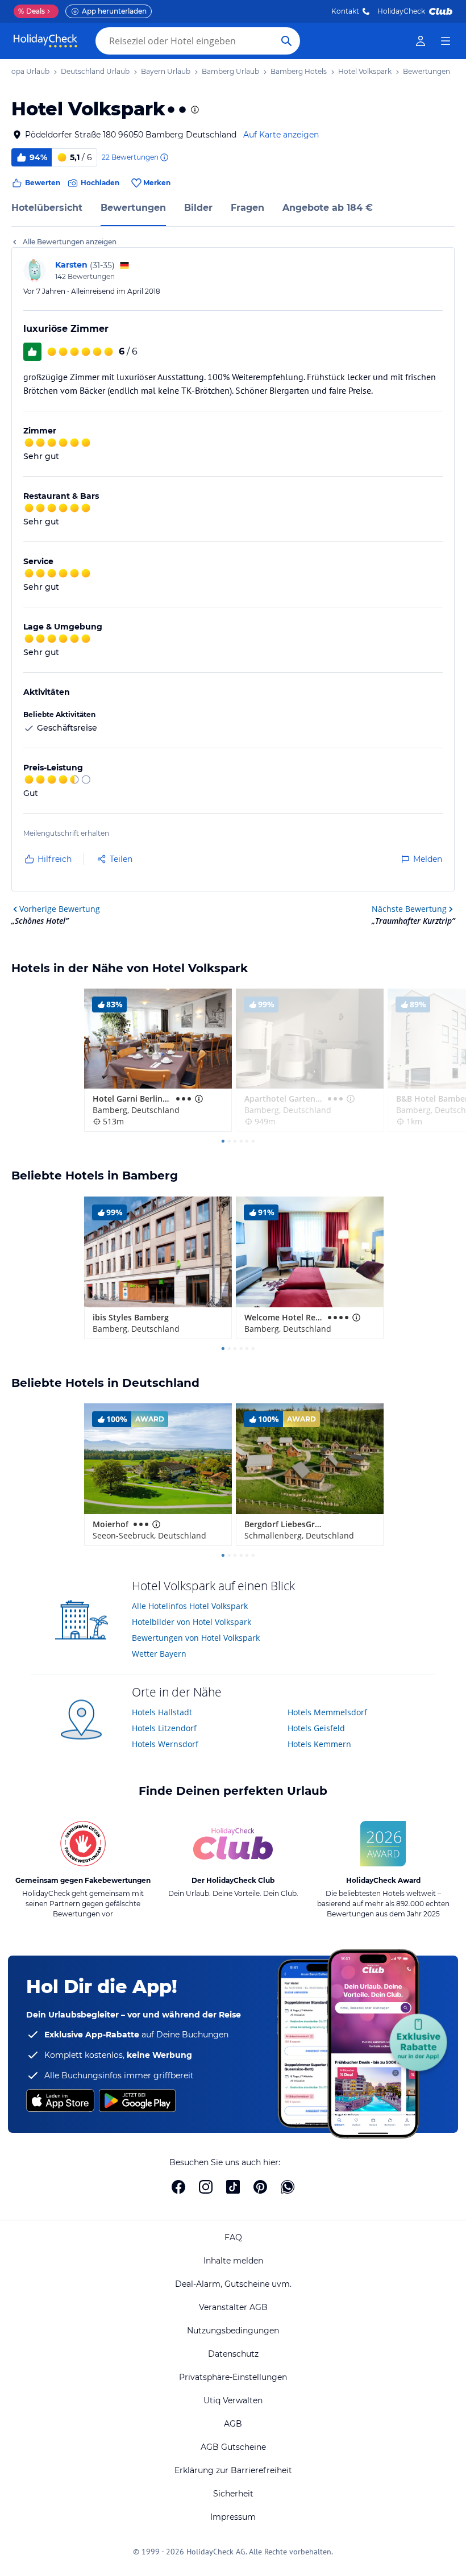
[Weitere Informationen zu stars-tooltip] (194, 110)
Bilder (198, 208)
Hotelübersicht (47, 208)
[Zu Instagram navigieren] (206, 2187)
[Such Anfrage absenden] (286, 41)
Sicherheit (233, 2494)
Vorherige (60, 909)
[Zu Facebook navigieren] (178, 2187)
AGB (233, 2424)
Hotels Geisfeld (316, 1728)
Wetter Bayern (159, 1654)
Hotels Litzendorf (164, 1728)
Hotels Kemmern (319, 1744)
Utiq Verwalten (233, 2400)
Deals (32, 11)
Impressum (233, 2517)
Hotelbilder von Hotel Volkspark (192, 1622)
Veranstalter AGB (233, 2307)
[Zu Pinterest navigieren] (260, 2187)
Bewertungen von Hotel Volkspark (196, 1638)
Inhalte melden (233, 2261)
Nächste (409, 909)
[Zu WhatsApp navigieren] (288, 2187)
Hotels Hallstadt (162, 1712)
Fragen (247, 208)
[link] (421, 41)
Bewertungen (133, 208)
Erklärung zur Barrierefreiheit (233, 2470)
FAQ (233, 2237)
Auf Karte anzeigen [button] (281, 135)
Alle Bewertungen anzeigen (70, 242)
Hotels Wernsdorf (165, 1744)
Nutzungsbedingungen (233, 2331)
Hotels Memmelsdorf (327, 1712)
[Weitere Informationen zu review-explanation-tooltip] (164, 157)
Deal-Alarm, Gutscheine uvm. (233, 2284)
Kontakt (345, 11)
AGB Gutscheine (233, 2447)
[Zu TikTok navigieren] (233, 2187)
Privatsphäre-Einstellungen (233, 2377)
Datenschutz (233, 2354)
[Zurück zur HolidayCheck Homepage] (45, 41)
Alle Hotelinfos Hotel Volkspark (190, 1606)
